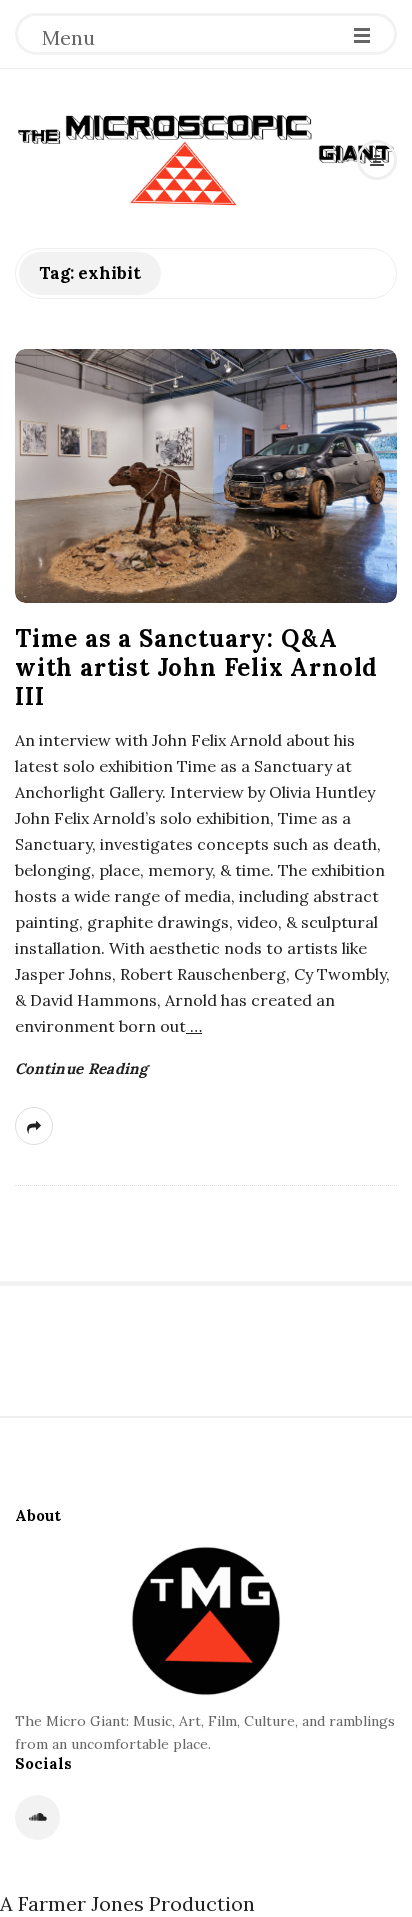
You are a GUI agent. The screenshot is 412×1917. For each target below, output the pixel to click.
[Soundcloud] (37, 1817)
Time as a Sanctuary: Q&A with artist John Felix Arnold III (196, 667)
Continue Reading (81, 1068)
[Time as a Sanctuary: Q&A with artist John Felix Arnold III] (206, 476)
